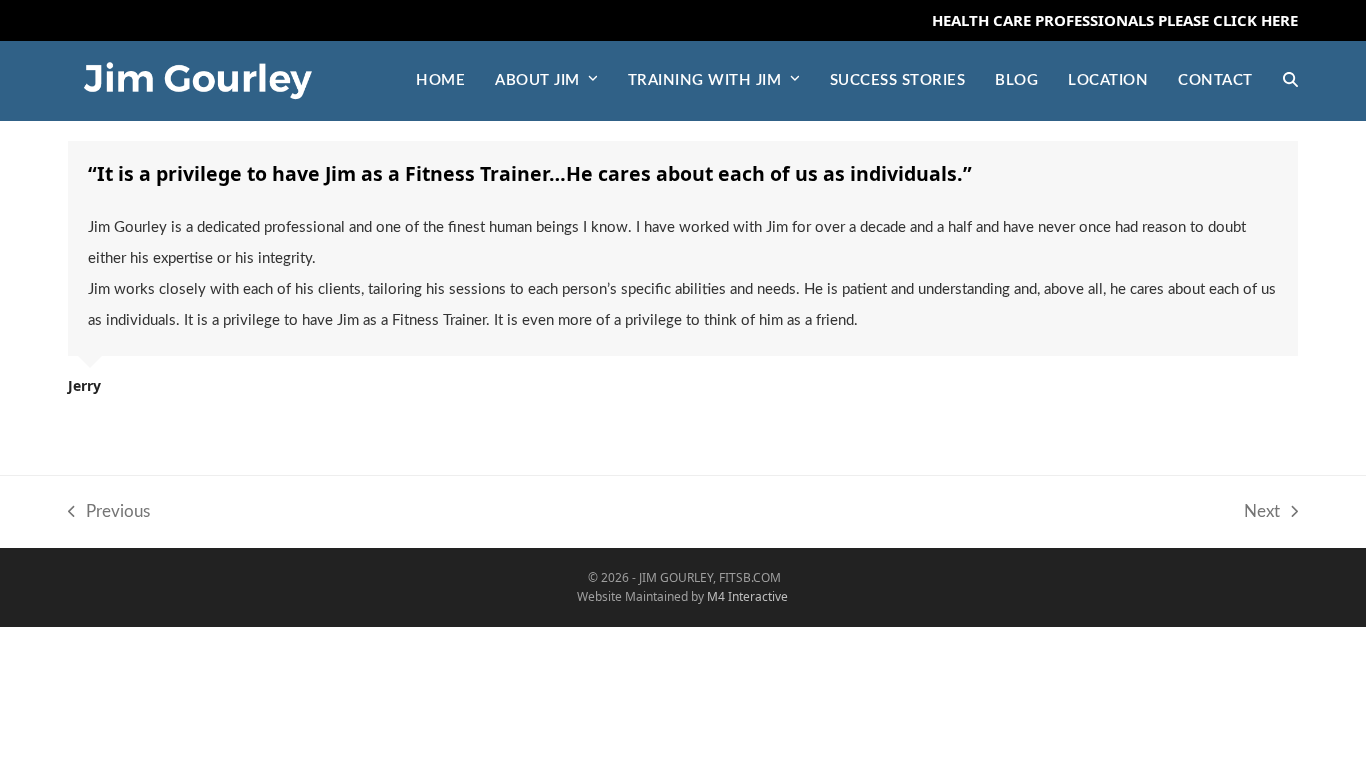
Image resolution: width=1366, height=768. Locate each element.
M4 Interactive (747, 596)
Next (1262, 515)
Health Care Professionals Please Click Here (1115, 20)
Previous (109, 515)
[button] (1290, 81)
